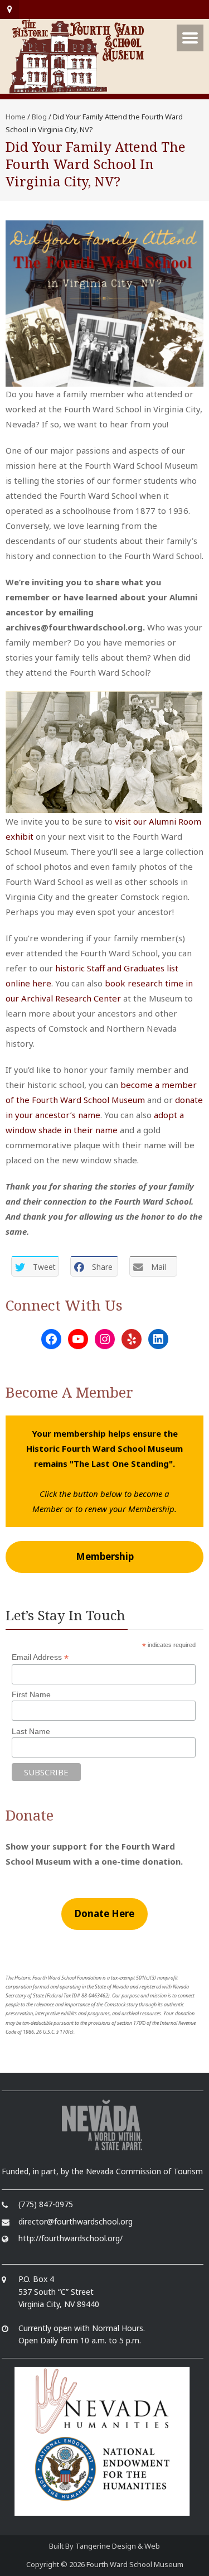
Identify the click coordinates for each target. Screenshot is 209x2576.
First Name (31, 1694)
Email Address (40, 1657)
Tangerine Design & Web (118, 2546)
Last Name (31, 1731)
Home (16, 117)
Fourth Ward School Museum (135, 2564)
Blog (39, 117)
